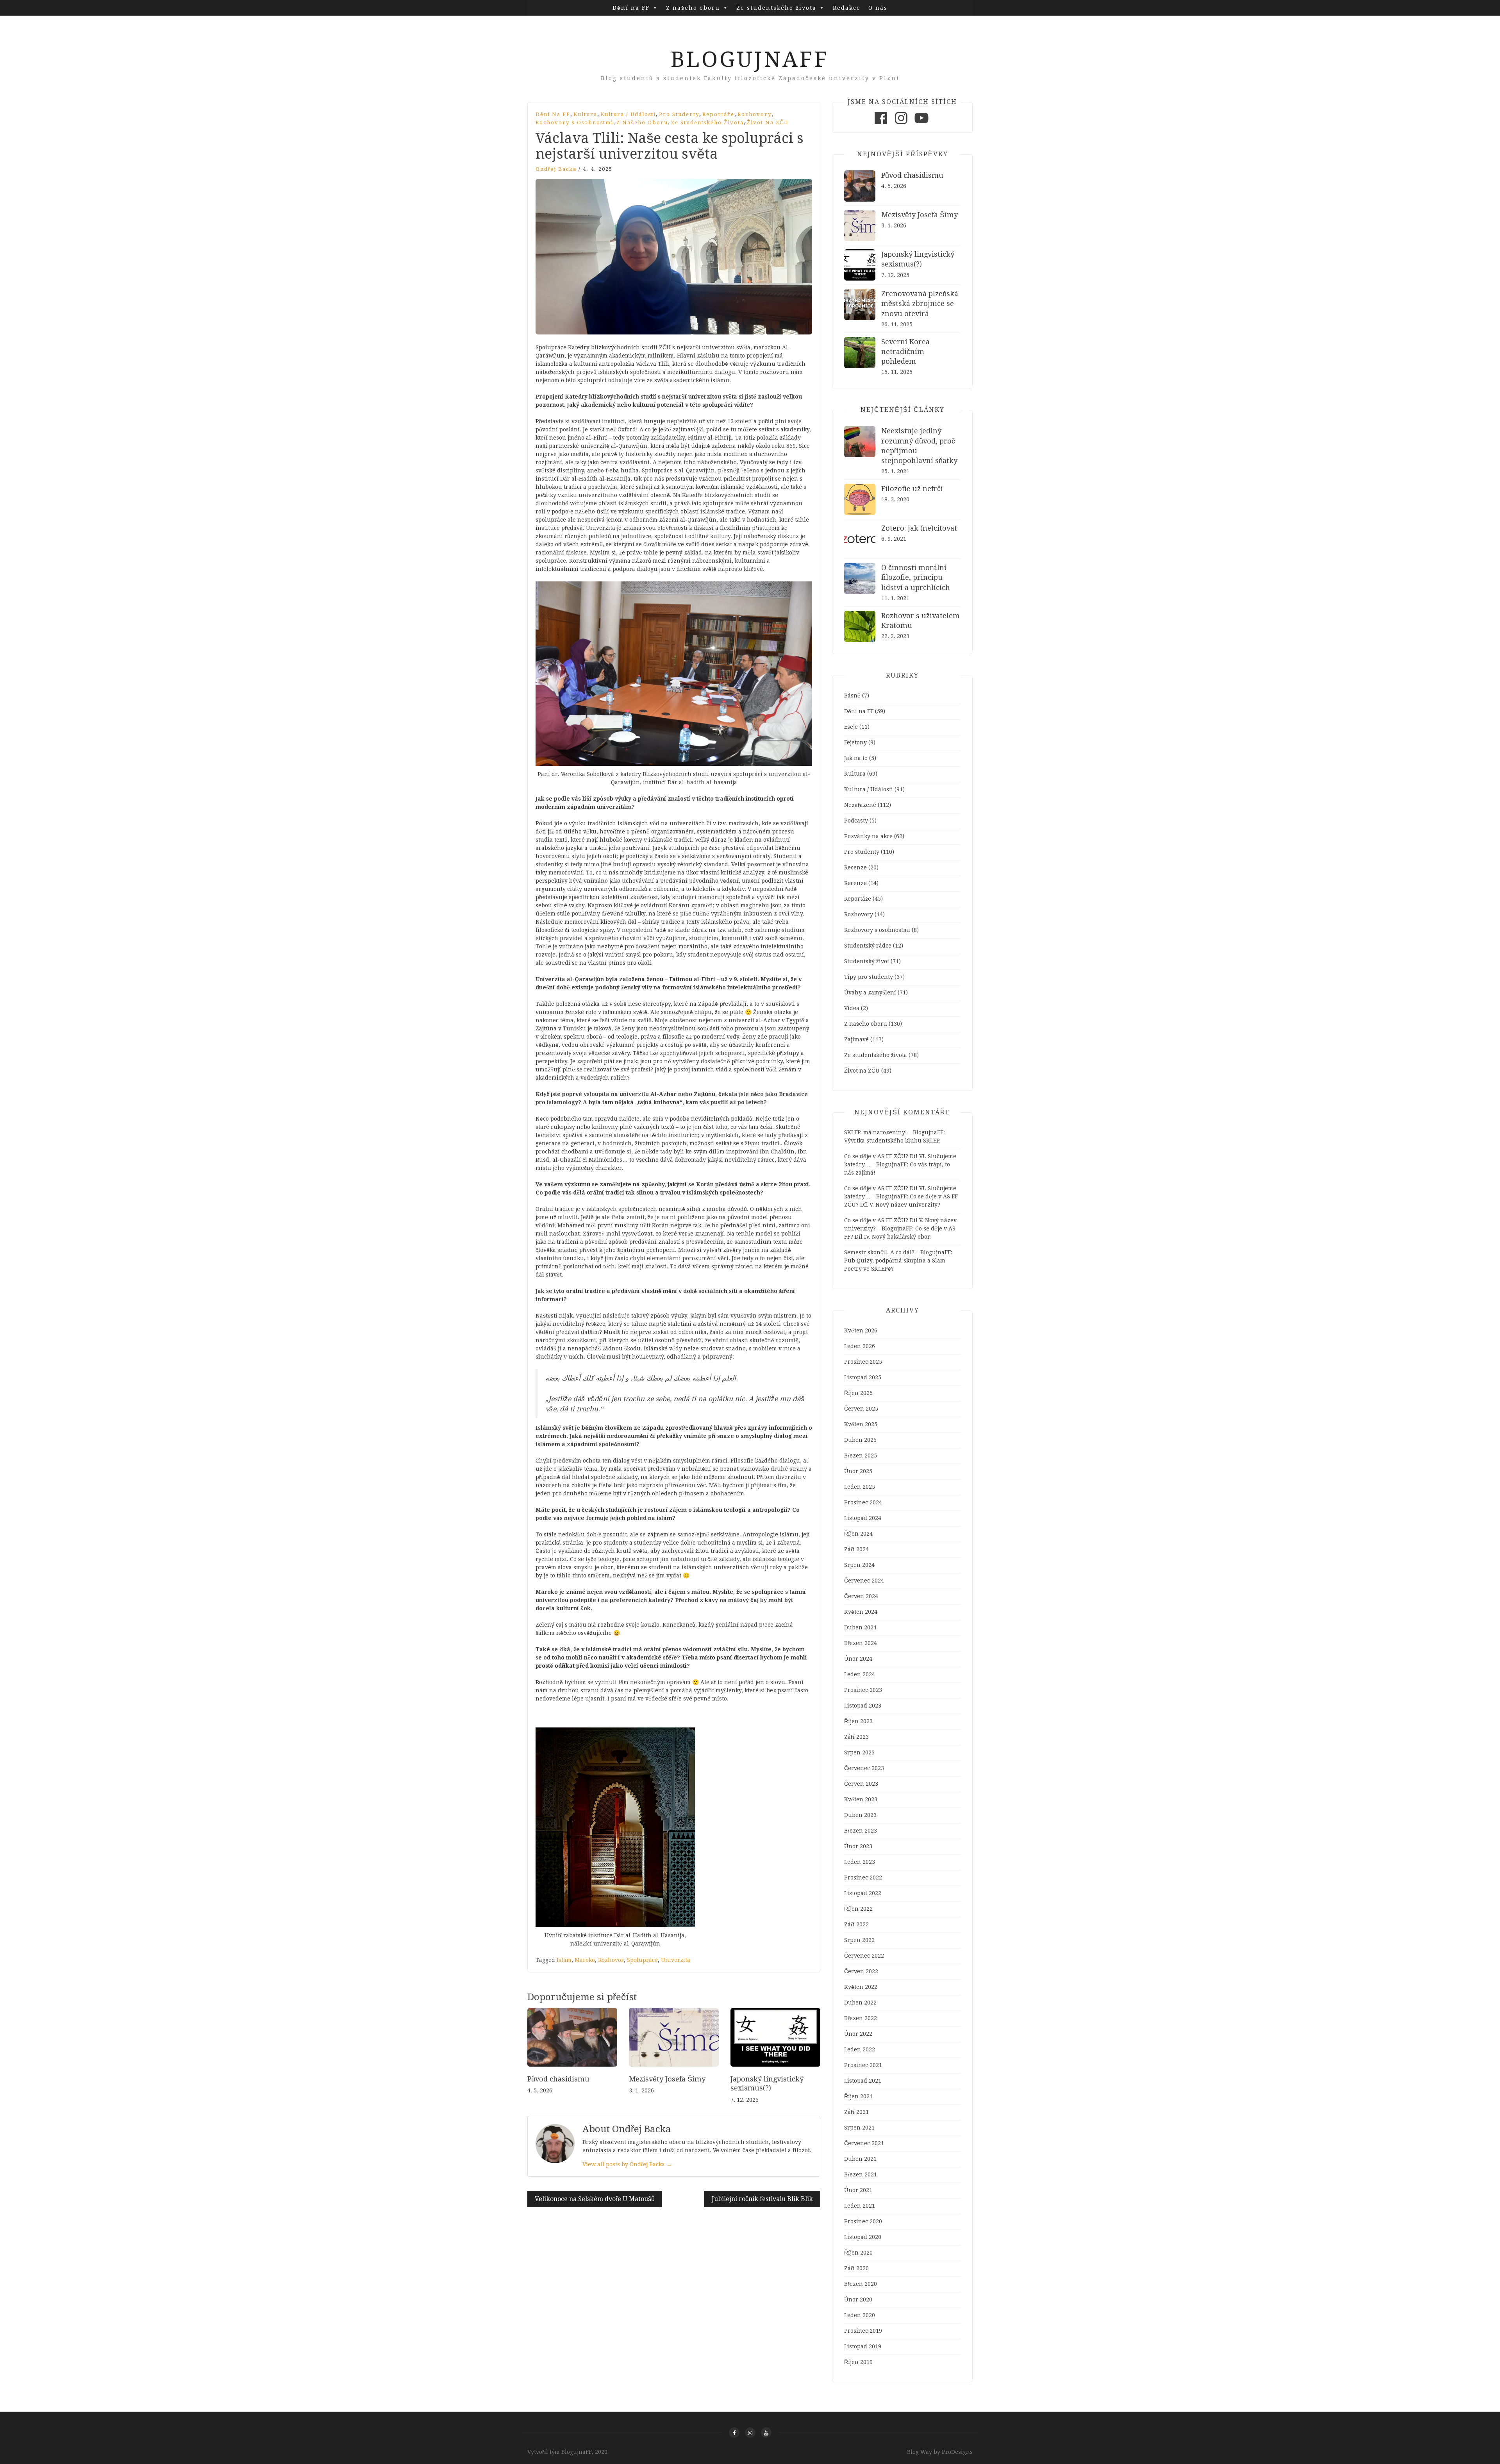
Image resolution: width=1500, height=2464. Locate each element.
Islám (564, 1960)
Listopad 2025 (863, 1377)
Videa (852, 1008)
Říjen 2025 (858, 1393)
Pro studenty (679, 114)
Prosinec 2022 (863, 1878)
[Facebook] (881, 124)
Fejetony (855, 742)
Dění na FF (631, 8)
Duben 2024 (860, 1627)
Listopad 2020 (863, 2237)
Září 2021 (856, 2112)
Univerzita (676, 1960)
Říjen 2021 (858, 2096)
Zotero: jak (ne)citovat (919, 528)
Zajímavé (856, 1039)
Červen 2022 (861, 1971)
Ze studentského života (776, 8)
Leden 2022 (860, 2049)
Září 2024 (856, 1549)
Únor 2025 (858, 1471)
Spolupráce (642, 1960)
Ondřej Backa (556, 169)
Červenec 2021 (864, 2143)
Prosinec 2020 (863, 2221)
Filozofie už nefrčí (912, 489)
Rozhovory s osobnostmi (574, 122)
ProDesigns (957, 2452)
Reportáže (718, 114)
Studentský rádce (868, 946)
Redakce (847, 8)
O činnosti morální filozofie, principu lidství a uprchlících (916, 577)
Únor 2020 (858, 2299)
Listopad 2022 (863, 1893)
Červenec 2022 (864, 1956)
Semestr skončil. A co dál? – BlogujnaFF (897, 1252)
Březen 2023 (861, 1831)
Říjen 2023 (858, 1721)
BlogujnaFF (750, 59)
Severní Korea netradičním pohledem (905, 351)
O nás (878, 8)
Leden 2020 (860, 2315)
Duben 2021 (860, 2159)
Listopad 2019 (863, 2346)
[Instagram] (901, 124)
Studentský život (867, 961)
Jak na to (856, 758)
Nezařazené (860, 805)
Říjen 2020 (858, 2253)
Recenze (855, 867)
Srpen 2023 (859, 1752)
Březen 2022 (861, 2018)
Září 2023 (856, 1737)
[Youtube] (921, 124)
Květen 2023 (861, 1799)
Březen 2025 (861, 1456)
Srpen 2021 (859, 2128)
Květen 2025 (861, 1424)
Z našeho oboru (693, 8)
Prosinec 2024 (863, 1502)
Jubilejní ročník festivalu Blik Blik (762, 2199)
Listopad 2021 (863, 2081)
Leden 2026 (860, 1346)
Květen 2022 (861, 1987)
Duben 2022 (860, 2003)
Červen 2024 (861, 1596)
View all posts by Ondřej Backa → (627, 2164)
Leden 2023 (860, 1862)
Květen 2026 (861, 1330)
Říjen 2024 (858, 1534)
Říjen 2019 (858, 2362)
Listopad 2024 (863, 1518)
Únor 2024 (858, 1659)
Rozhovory (754, 114)
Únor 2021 (858, 2190)
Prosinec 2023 (863, 1690)
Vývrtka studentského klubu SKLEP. (892, 1141)
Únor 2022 (858, 2034)
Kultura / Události (628, 114)
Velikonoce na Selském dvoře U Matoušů (595, 2199)
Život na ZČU (768, 122)
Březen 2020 (861, 2284)
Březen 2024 (861, 1643)
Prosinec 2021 (863, 2065)
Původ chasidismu (558, 2079)
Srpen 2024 (859, 1565)
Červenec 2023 (864, 1768)
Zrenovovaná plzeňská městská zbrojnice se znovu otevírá (920, 303)
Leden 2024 (860, 1674)
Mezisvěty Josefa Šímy (667, 2079)
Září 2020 (856, 2268)
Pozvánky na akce (868, 836)
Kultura (585, 114)
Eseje (851, 727)
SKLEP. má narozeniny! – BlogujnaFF (894, 1132)
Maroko (585, 1960)
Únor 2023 (858, 1846)
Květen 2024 (861, 1612)
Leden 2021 (860, 2206)
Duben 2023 (860, 1815)
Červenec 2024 (864, 1581)
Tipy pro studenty (869, 977)
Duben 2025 (860, 1440)
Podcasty (856, 821)
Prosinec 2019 (863, 2331)
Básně (852, 696)
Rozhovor (611, 1960)
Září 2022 (856, 1924)
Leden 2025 (860, 1487)
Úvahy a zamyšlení (870, 992)
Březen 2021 (861, 2174)
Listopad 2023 (863, 1706)
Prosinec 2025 (863, 1362)
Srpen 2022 (859, 1940)
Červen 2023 (861, 1784)
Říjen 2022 (858, 1909)
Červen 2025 (861, 1409)
